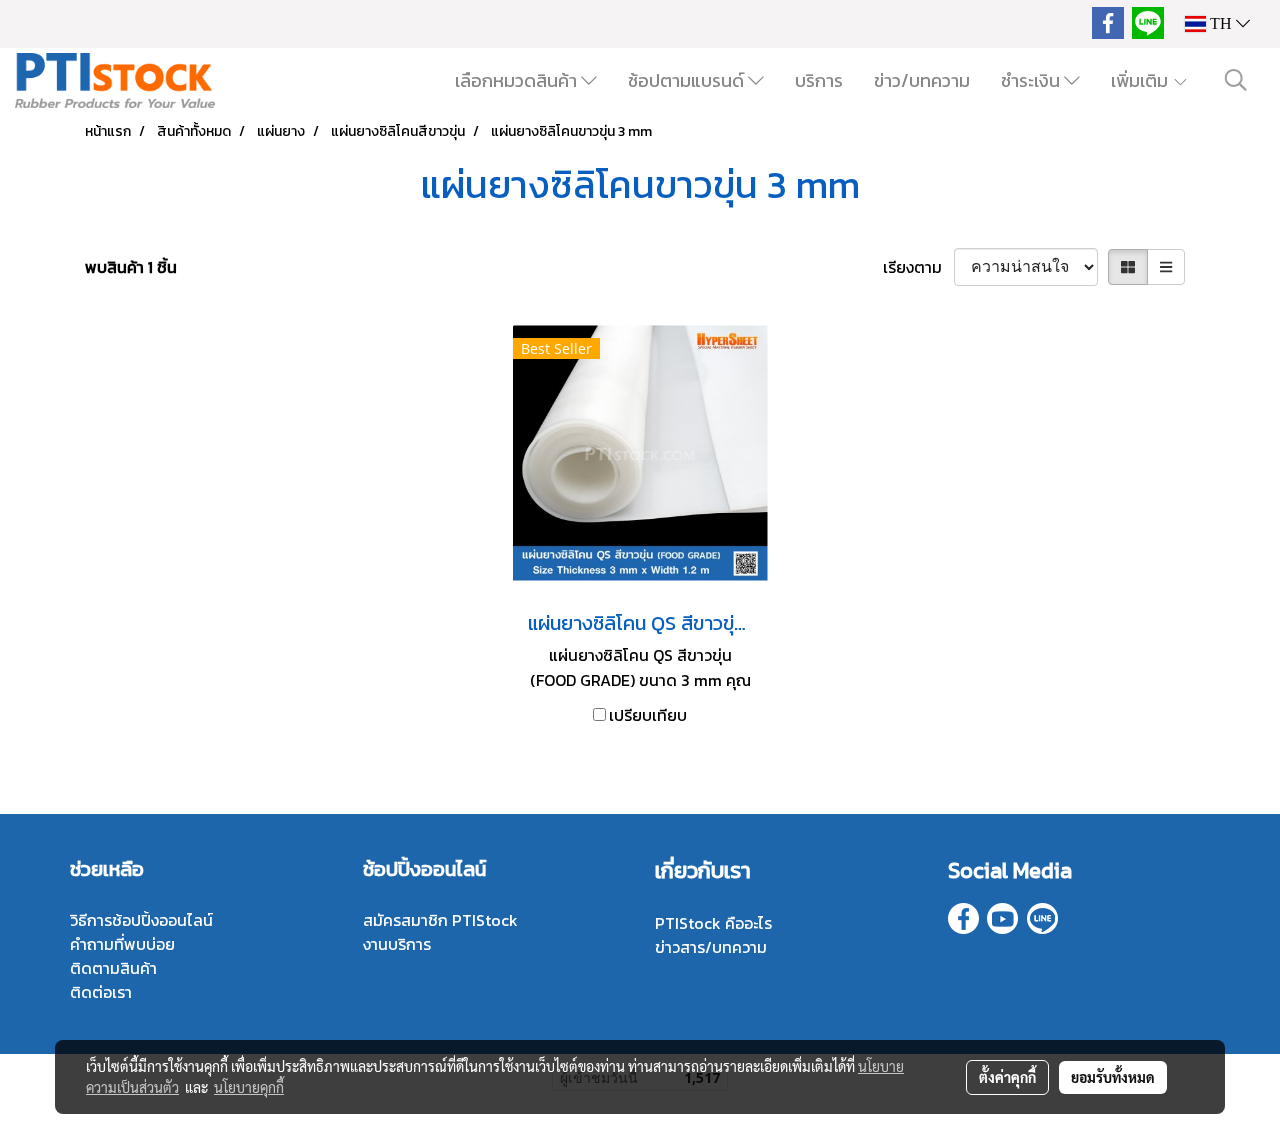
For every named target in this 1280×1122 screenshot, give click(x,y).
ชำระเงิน (1032, 80)
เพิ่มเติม (1141, 80)
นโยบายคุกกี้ (249, 1087)
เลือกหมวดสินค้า (518, 80)
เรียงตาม (918, 267)
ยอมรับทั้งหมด (1113, 1077)
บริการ (819, 80)
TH (1221, 23)
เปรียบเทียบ (648, 715)
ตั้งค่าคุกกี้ (1007, 1077)
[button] (1236, 80)
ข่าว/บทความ (922, 80)
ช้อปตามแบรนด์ (688, 80)
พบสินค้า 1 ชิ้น (131, 267)
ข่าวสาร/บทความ (711, 947)
